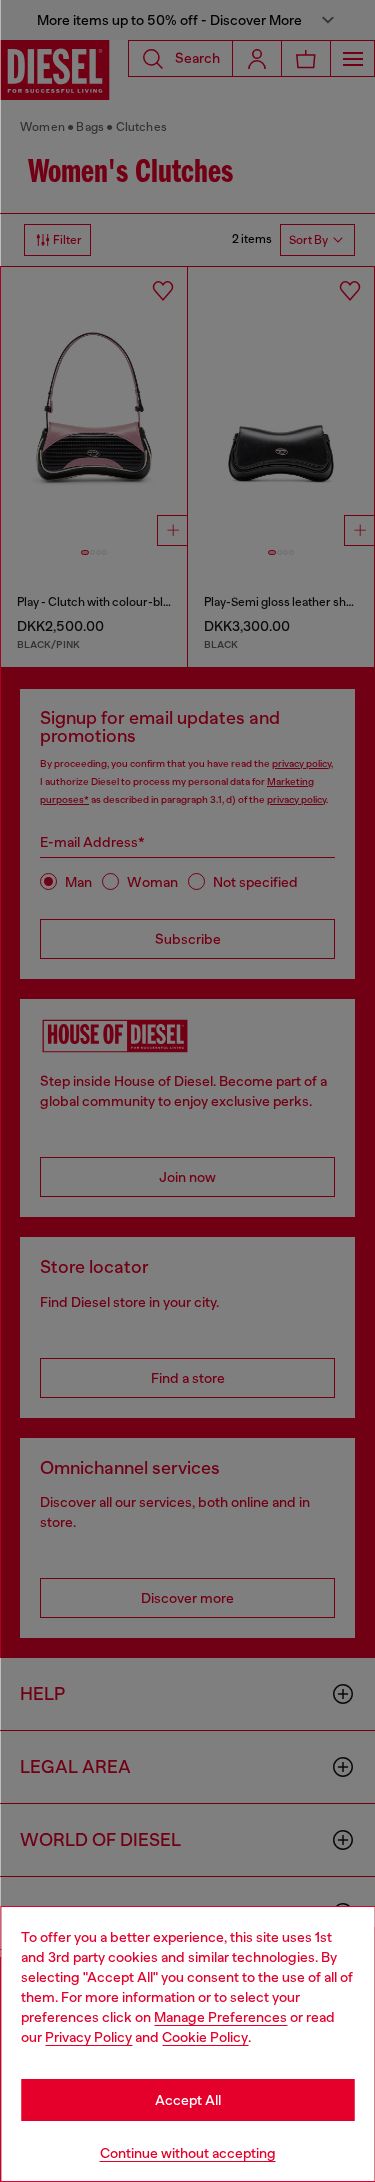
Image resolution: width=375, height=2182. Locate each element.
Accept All (188, 2100)
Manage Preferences (220, 2017)
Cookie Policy (205, 2037)
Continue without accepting (188, 2153)
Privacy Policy (88, 2037)
